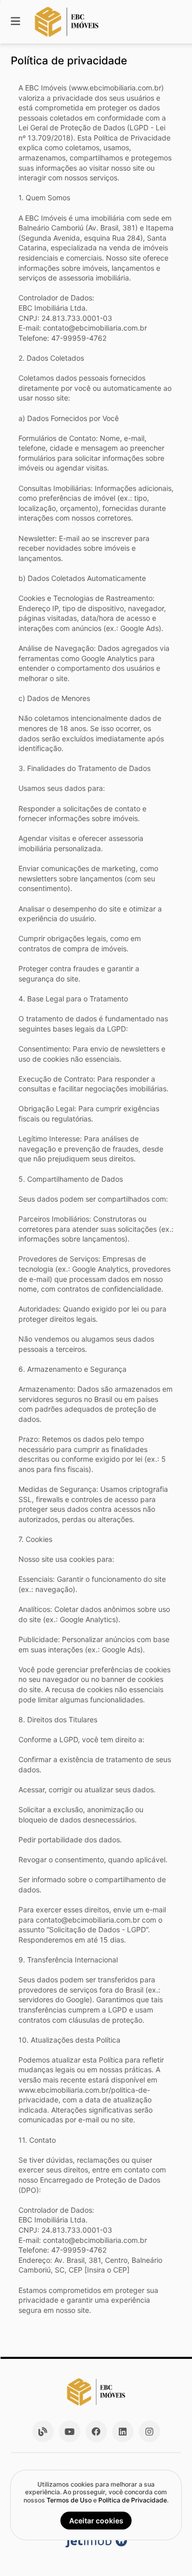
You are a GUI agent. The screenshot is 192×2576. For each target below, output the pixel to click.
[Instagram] (150, 2431)
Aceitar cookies (96, 2521)
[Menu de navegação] (15, 22)
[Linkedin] (123, 2431)
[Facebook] (96, 2431)
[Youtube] (70, 2431)
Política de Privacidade (133, 2500)
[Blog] (43, 2431)
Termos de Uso (69, 2500)
